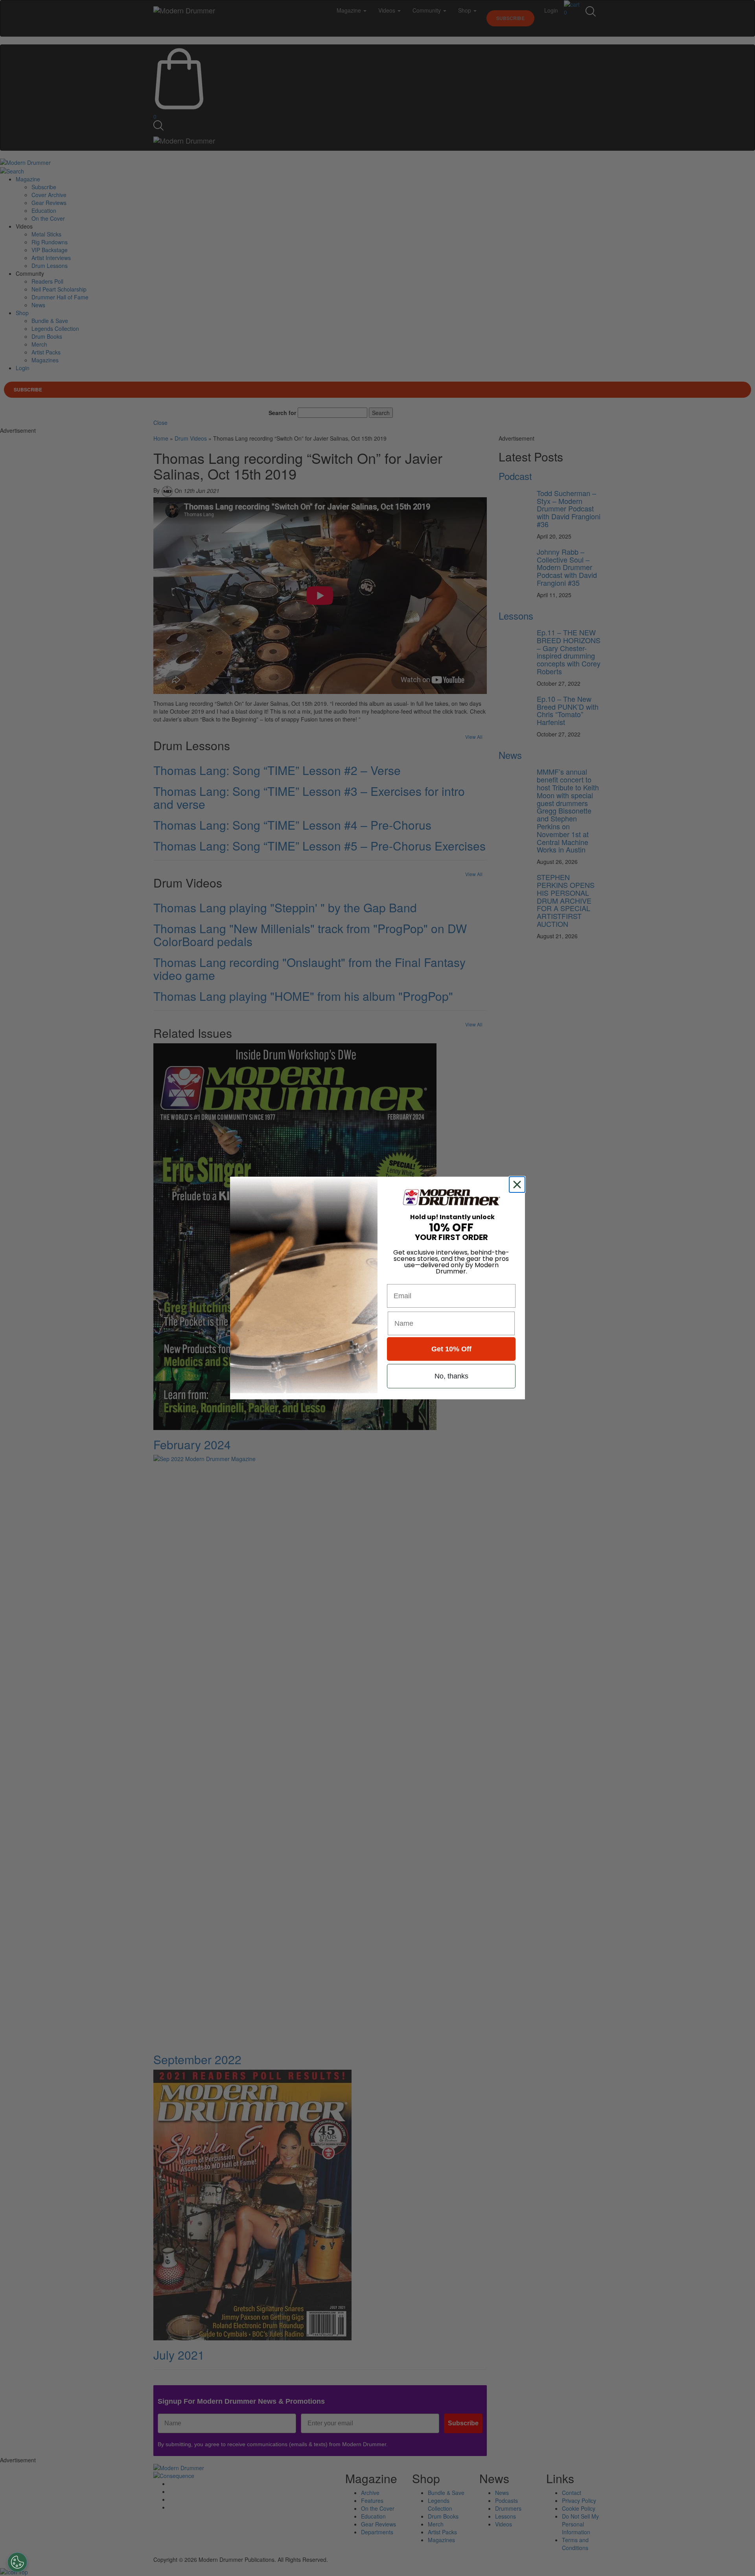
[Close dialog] (519, 1185)
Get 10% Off (451, 1349)
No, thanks (451, 1376)
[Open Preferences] (17, 2562)
